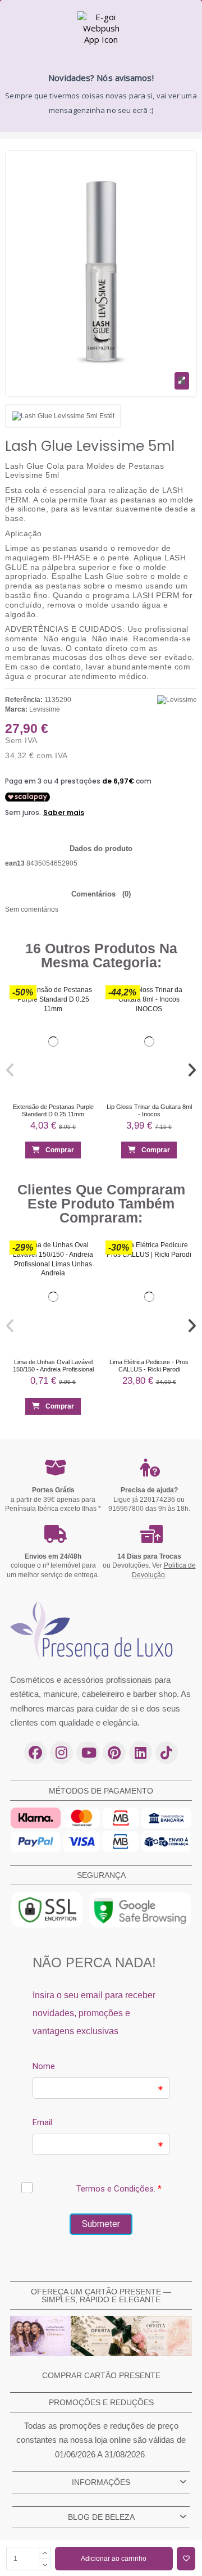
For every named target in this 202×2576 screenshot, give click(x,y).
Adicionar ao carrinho (114, 2559)
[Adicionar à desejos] (186, 2559)
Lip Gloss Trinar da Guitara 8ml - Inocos (149, 1110)
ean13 (15, 863)
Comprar (60, 1149)
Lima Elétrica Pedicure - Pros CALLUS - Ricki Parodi (149, 1366)
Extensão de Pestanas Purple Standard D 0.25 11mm (53, 1110)
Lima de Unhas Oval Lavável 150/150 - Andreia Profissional (53, 1366)
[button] (11, 1070)
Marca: (16, 709)
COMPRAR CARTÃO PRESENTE (101, 2375)
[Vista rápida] (84, 1018)
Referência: (24, 700)
